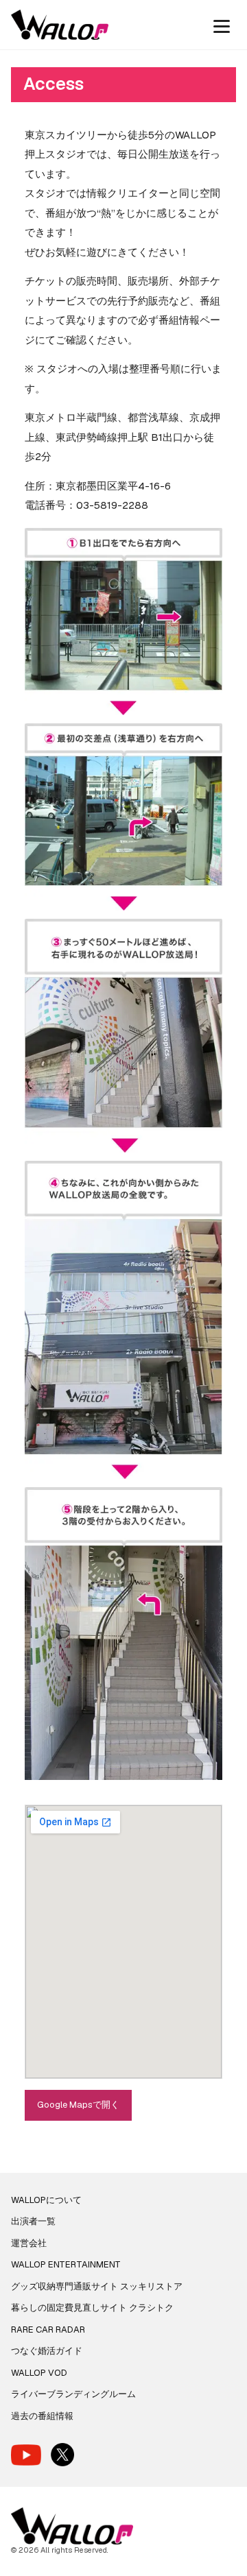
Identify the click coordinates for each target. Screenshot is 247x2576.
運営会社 (29, 2243)
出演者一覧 (33, 2221)
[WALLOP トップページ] (60, 25)
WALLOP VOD (39, 2373)
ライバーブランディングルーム (73, 2394)
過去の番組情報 (42, 2416)
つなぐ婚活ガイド (47, 2351)
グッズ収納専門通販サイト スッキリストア (97, 2286)
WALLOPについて (46, 2200)
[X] (62, 2455)
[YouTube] (26, 2455)
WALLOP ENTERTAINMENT (66, 2264)
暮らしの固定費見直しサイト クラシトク (92, 2308)
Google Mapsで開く (78, 2105)
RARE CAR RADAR (48, 2330)
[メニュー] (222, 25)
